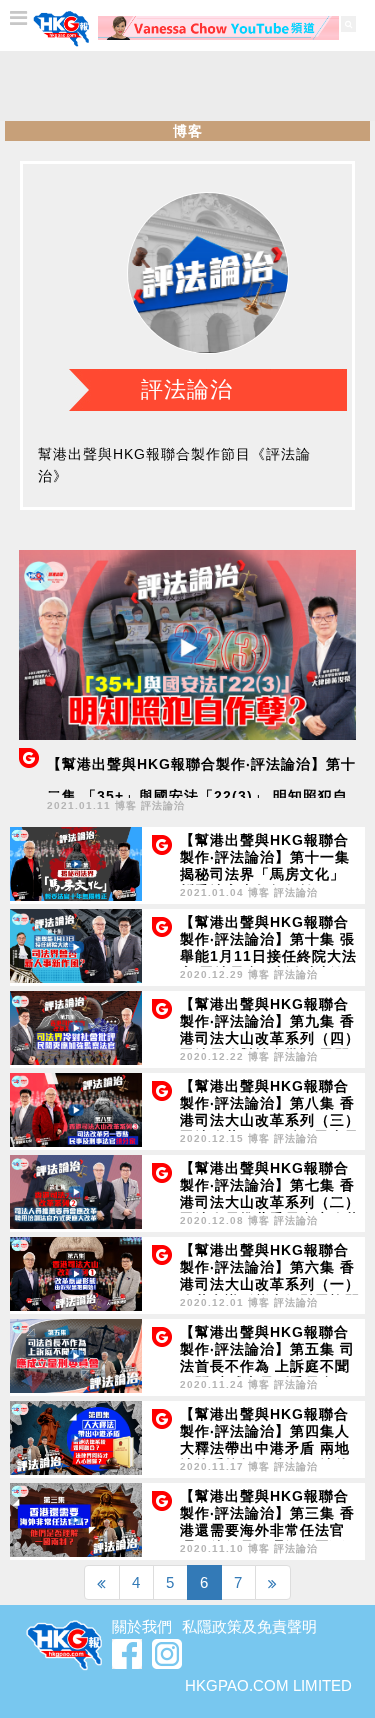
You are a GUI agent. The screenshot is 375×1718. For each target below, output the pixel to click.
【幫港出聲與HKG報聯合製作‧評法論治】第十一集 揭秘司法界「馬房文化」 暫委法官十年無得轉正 (265, 865)
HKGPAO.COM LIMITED (268, 1685)
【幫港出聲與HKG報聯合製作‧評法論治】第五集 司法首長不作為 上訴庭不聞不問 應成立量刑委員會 (267, 1357)
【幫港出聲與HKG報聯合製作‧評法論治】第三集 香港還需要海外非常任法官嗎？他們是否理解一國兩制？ (267, 1530)
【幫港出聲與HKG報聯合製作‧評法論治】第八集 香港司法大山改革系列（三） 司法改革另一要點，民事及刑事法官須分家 (270, 1120)
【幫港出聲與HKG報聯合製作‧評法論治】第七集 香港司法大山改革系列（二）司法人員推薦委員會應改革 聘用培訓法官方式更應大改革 (270, 1210)
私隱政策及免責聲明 (249, 1626)
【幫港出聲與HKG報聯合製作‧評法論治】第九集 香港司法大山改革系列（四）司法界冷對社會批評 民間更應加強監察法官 (270, 1038)
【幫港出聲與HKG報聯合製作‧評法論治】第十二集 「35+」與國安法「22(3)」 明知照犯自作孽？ (201, 796)
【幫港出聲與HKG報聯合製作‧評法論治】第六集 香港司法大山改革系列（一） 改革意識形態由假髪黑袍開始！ (270, 1284)
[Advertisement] (188, 86)
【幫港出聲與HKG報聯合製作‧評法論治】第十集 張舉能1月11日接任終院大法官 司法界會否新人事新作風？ (268, 956)
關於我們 (142, 1626)
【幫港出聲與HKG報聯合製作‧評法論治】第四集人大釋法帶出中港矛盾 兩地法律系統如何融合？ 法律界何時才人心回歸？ (265, 1448)
